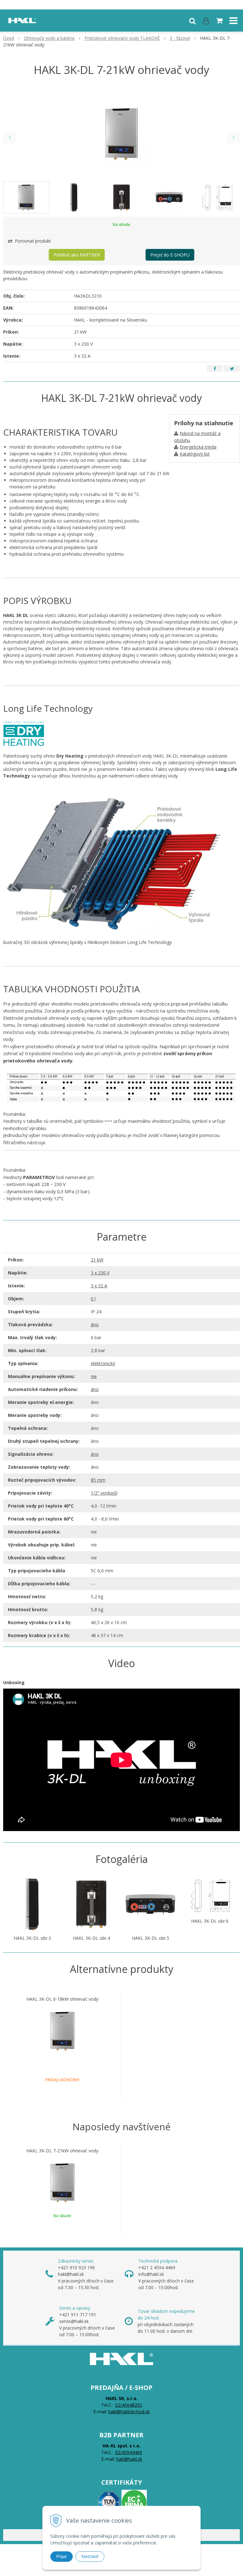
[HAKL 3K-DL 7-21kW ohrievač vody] (121, 134)
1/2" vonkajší (104, 1493)
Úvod (9, 38)
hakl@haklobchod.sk (129, 2412)
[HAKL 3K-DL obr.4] (91, 1904)
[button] (192, 21)
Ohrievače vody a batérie (49, 38)
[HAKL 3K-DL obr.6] (210, 1895)
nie (94, 1376)
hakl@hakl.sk (129, 2459)
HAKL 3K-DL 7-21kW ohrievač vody (62, 2151)
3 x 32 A (99, 1286)
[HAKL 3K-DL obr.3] (32, 1904)
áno (95, 1324)
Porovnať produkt (32, 241)
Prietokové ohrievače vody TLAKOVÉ (122, 38)
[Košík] (220, 21)
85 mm (98, 1480)
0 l (93, 1299)
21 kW (97, 1260)
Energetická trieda (198, 447)
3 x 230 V (100, 1273)
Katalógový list (195, 454)
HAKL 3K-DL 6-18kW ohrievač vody (62, 1999)
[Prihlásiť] (206, 21)
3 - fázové (180, 38)
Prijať (62, 2556)
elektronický (103, 1363)
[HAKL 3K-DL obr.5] (150, 1904)
